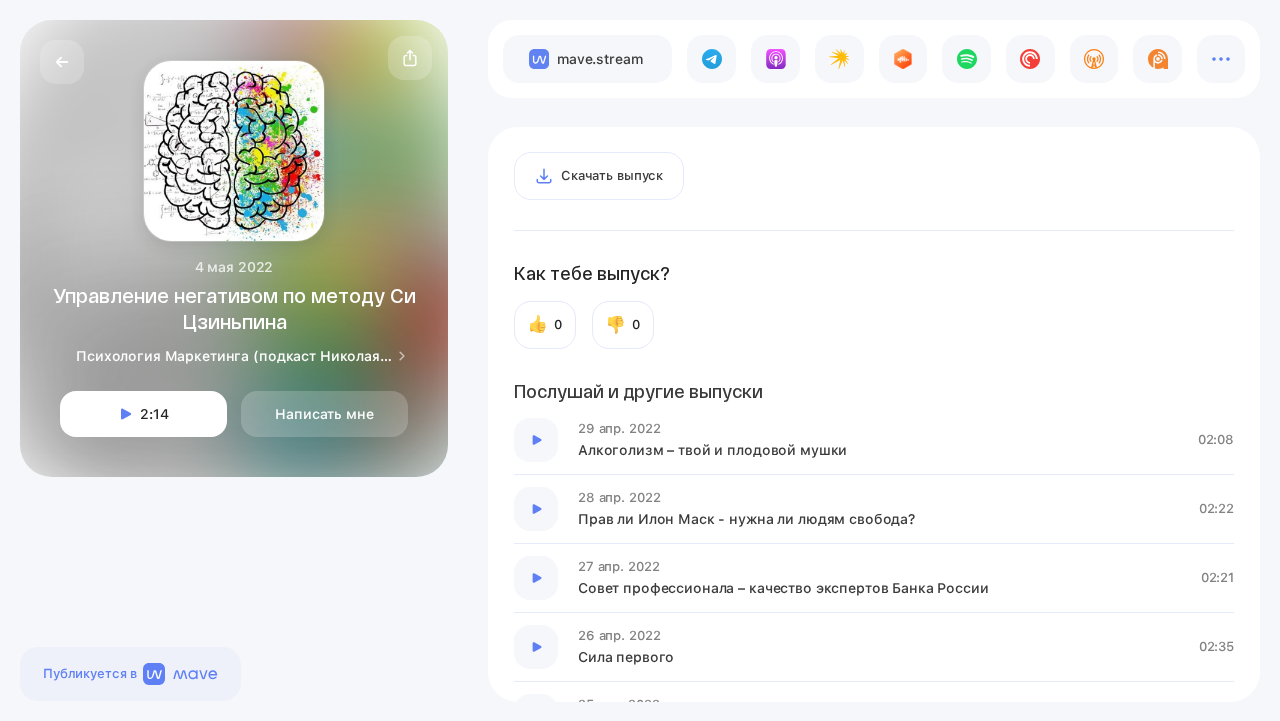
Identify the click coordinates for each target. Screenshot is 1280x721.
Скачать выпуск (612, 175)
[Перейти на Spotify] (966, 59)
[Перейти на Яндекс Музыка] (839, 59)
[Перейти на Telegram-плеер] (711, 59)
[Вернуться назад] (62, 62)
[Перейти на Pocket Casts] (1030, 59)
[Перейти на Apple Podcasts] (775, 59)
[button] (410, 58)
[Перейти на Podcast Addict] (1157, 59)
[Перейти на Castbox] (903, 59)
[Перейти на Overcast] (1094, 59)
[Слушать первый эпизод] (536, 440)
